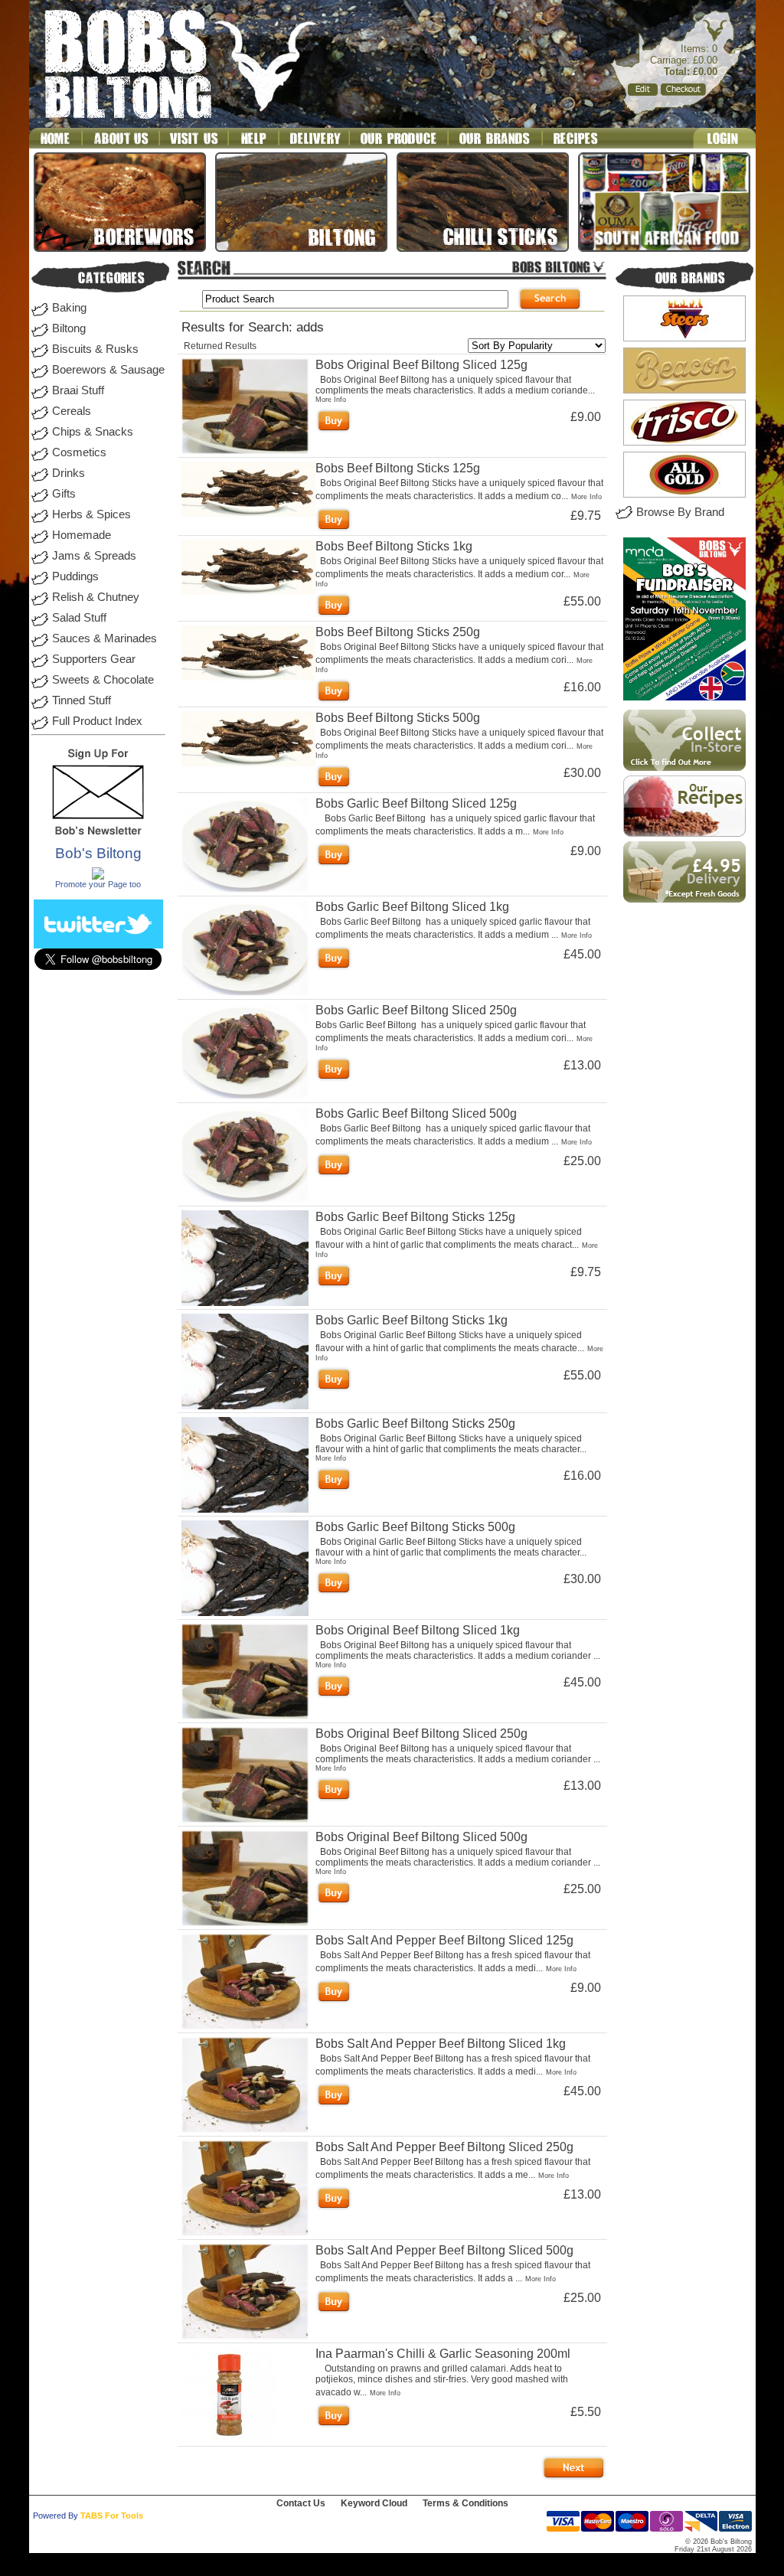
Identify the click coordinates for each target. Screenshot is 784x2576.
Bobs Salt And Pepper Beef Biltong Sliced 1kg (441, 2044)
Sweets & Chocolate (103, 680)
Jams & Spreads (94, 556)
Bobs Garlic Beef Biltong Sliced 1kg (412, 907)
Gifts (64, 494)
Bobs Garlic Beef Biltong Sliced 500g (416, 1113)
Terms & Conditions (465, 2503)
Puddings (75, 576)
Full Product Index (97, 721)
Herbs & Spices (91, 514)
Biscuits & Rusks (95, 349)
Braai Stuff (78, 390)
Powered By (56, 2516)
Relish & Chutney (96, 597)
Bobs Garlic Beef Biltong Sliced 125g (416, 803)
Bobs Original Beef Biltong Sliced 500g (421, 1837)
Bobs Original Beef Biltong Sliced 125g (421, 365)
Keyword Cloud (374, 2503)
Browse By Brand (680, 512)
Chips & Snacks (93, 432)
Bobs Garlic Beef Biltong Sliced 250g (416, 1010)
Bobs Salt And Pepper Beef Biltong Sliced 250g (444, 2147)
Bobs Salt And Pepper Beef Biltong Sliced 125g (444, 1940)
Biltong (69, 328)
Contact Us (301, 2503)
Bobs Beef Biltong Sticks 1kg (394, 546)
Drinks (69, 473)
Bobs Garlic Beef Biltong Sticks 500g (415, 1527)
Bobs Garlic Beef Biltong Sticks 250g (415, 1423)
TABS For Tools (112, 2516)
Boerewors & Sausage (108, 370)
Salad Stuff (79, 618)
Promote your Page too (98, 884)
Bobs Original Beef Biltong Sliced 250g (421, 1734)
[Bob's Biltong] (98, 877)
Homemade (82, 535)
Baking (69, 308)
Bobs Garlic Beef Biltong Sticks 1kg (412, 1320)
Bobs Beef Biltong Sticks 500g (398, 718)
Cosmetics (79, 452)
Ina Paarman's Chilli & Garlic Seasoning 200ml (443, 2354)
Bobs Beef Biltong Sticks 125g (398, 468)
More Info (331, 400)
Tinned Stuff (82, 700)
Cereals (72, 411)
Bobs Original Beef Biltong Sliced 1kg (418, 1630)
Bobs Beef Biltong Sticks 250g (398, 632)
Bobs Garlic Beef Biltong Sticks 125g (415, 1217)
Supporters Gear (94, 659)
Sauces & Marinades (105, 638)
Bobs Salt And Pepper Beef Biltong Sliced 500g (444, 2250)
